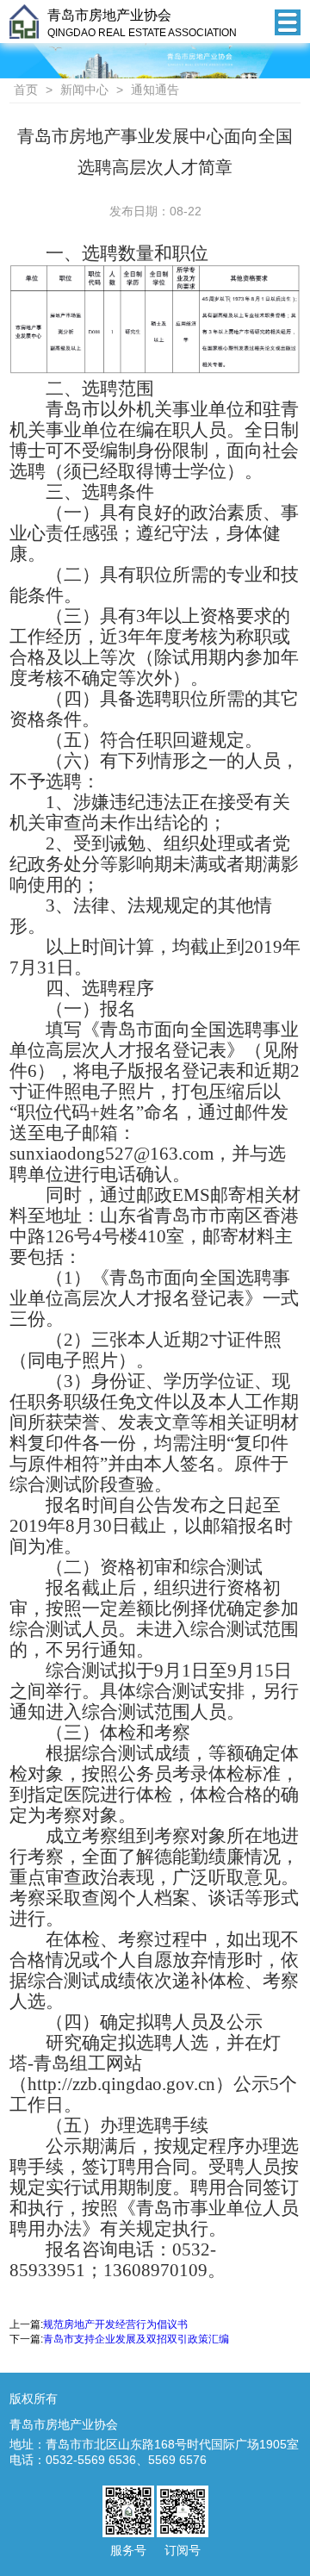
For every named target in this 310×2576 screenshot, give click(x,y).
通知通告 (155, 90)
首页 (26, 90)
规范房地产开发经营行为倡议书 (115, 2324)
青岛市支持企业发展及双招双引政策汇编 (136, 2339)
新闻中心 (84, 90)
